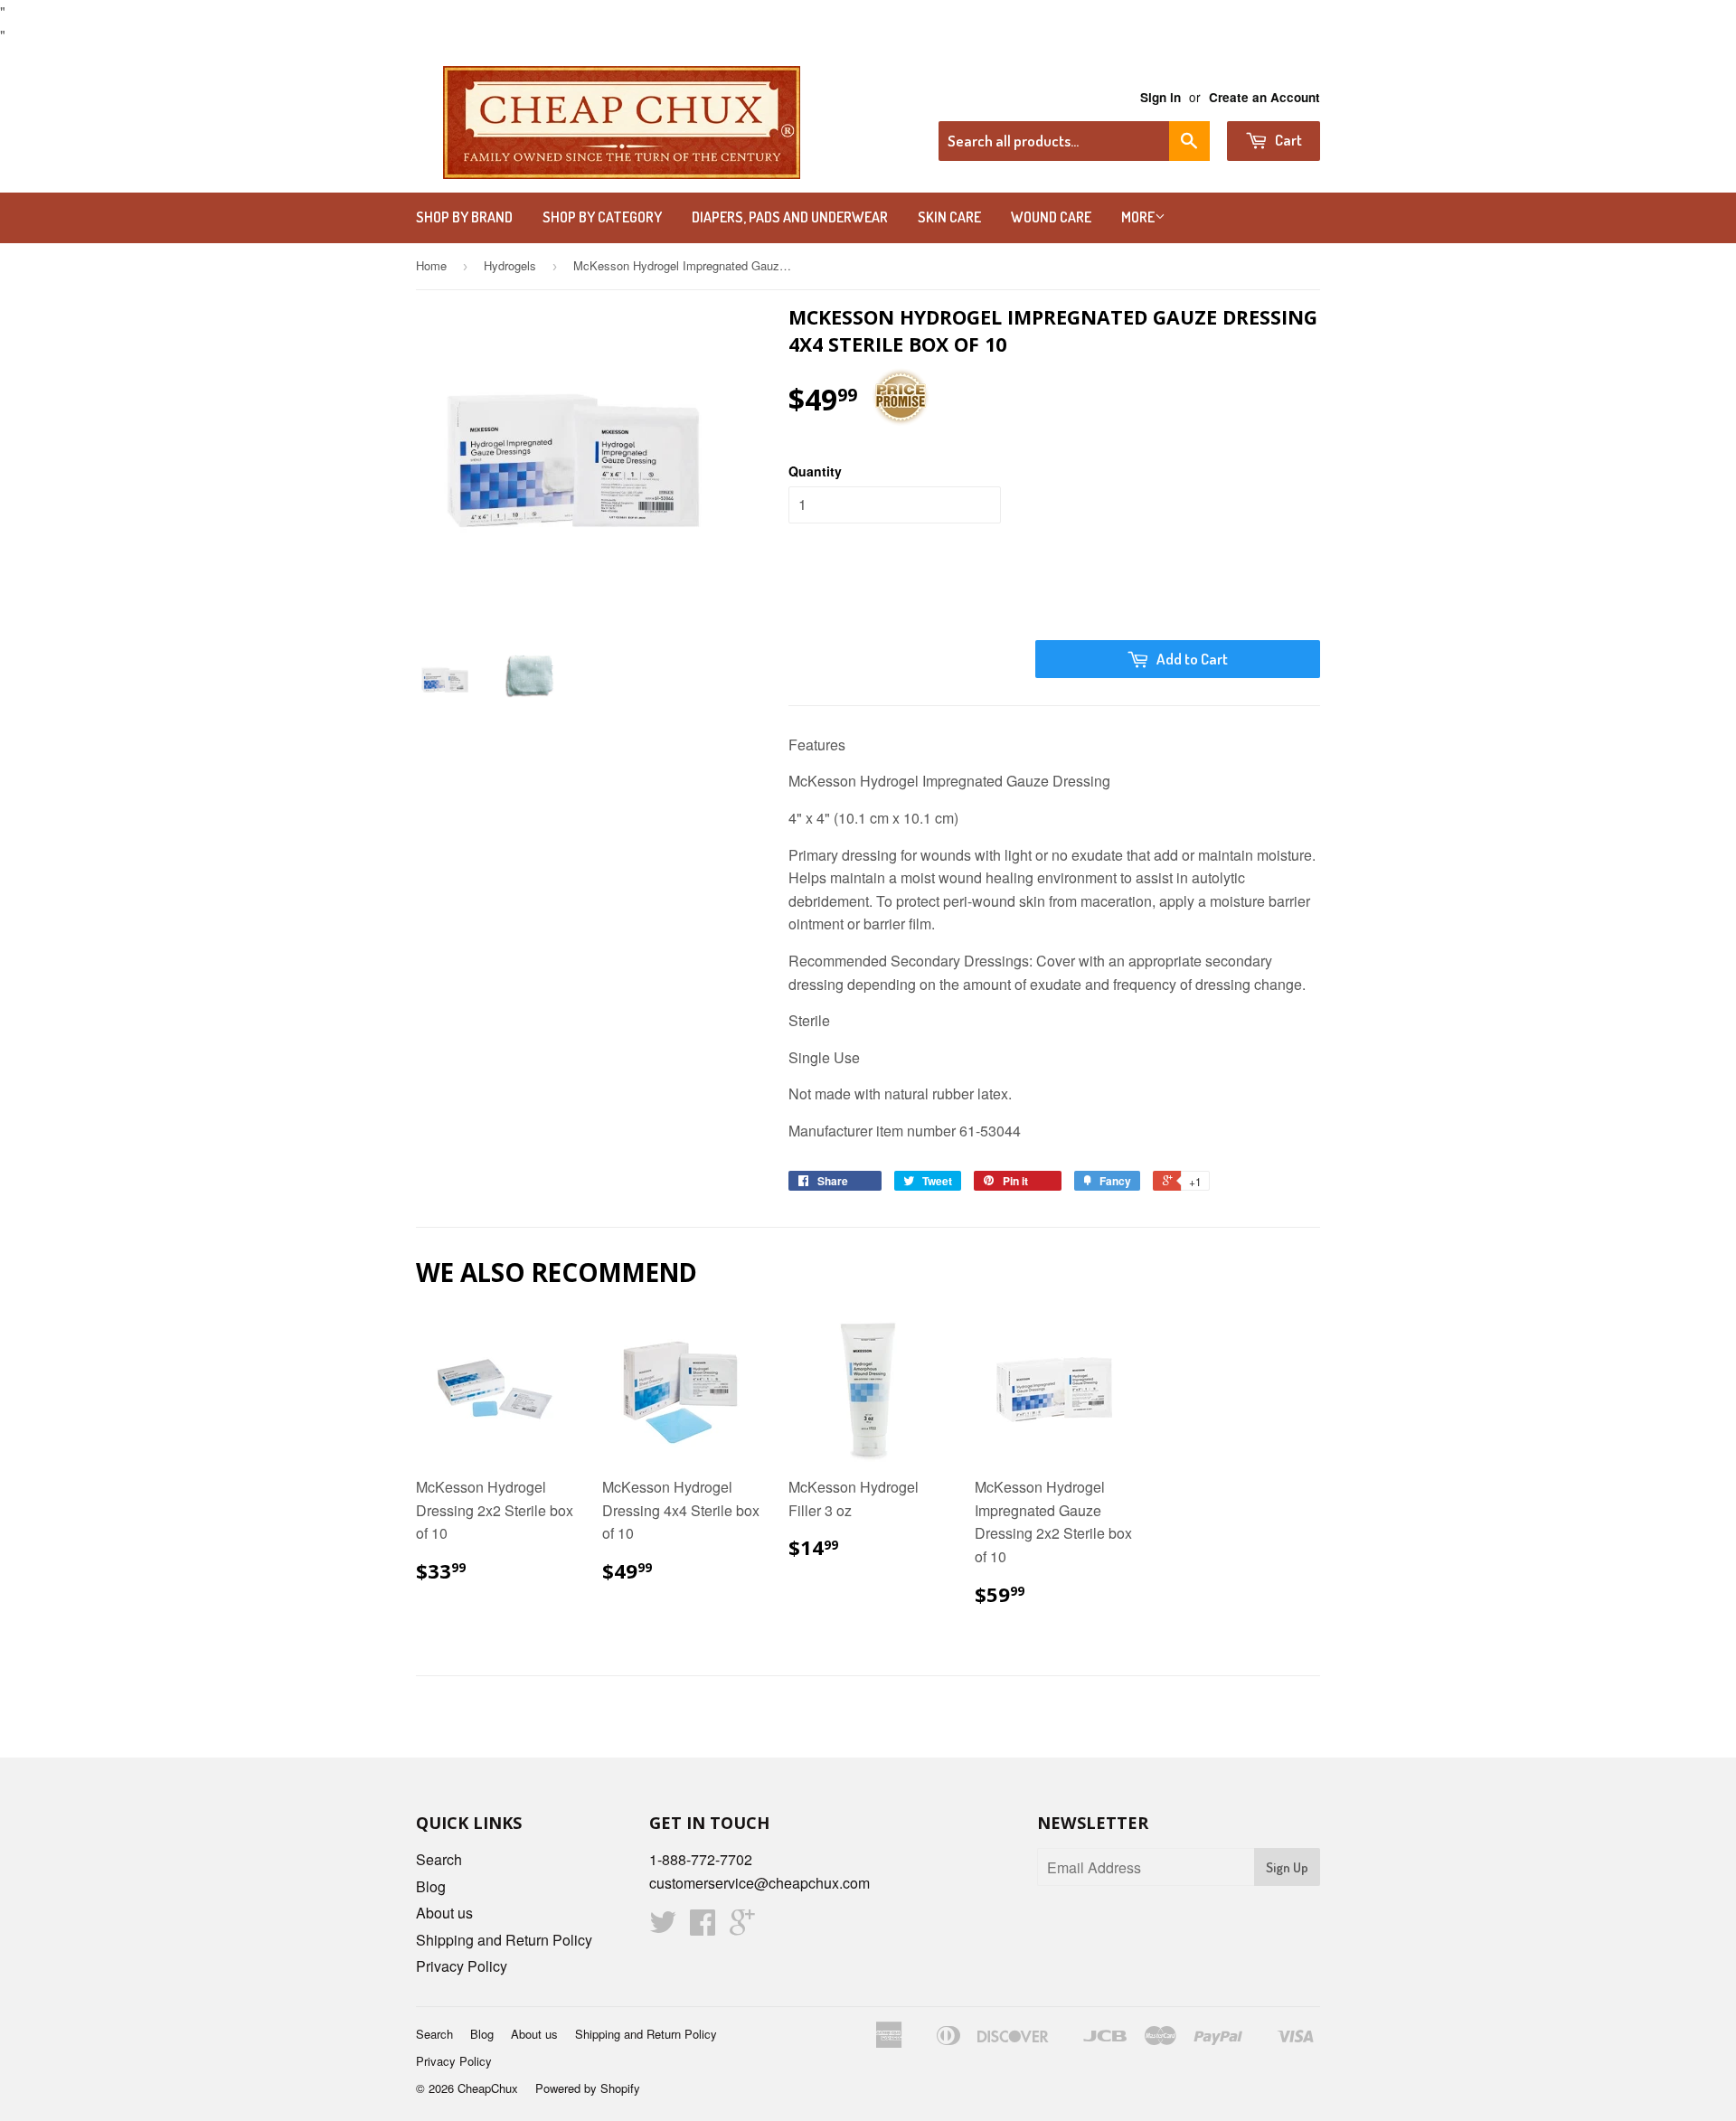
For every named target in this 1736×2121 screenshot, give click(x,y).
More (1138, 217)
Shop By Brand (464, 217)
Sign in (1160, 97)
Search (439, 1859)
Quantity (815, 471)
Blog (431, 1886)
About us (444, 1913)
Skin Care (949, 217)
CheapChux (488, 2088)
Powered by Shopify (588, 2088)
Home (431, 265)
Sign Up (1287, 1867)
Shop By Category (602, 217)
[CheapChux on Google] (742, 1927)
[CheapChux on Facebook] (703, 1927)
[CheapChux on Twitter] (663, 1927)
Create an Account (1264, 97)
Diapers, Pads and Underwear (790, 217)
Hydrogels (510, 265)
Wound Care (1051, 217)
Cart (1287, 140)
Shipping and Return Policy (504, 1940)
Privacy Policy (462, 1966)
